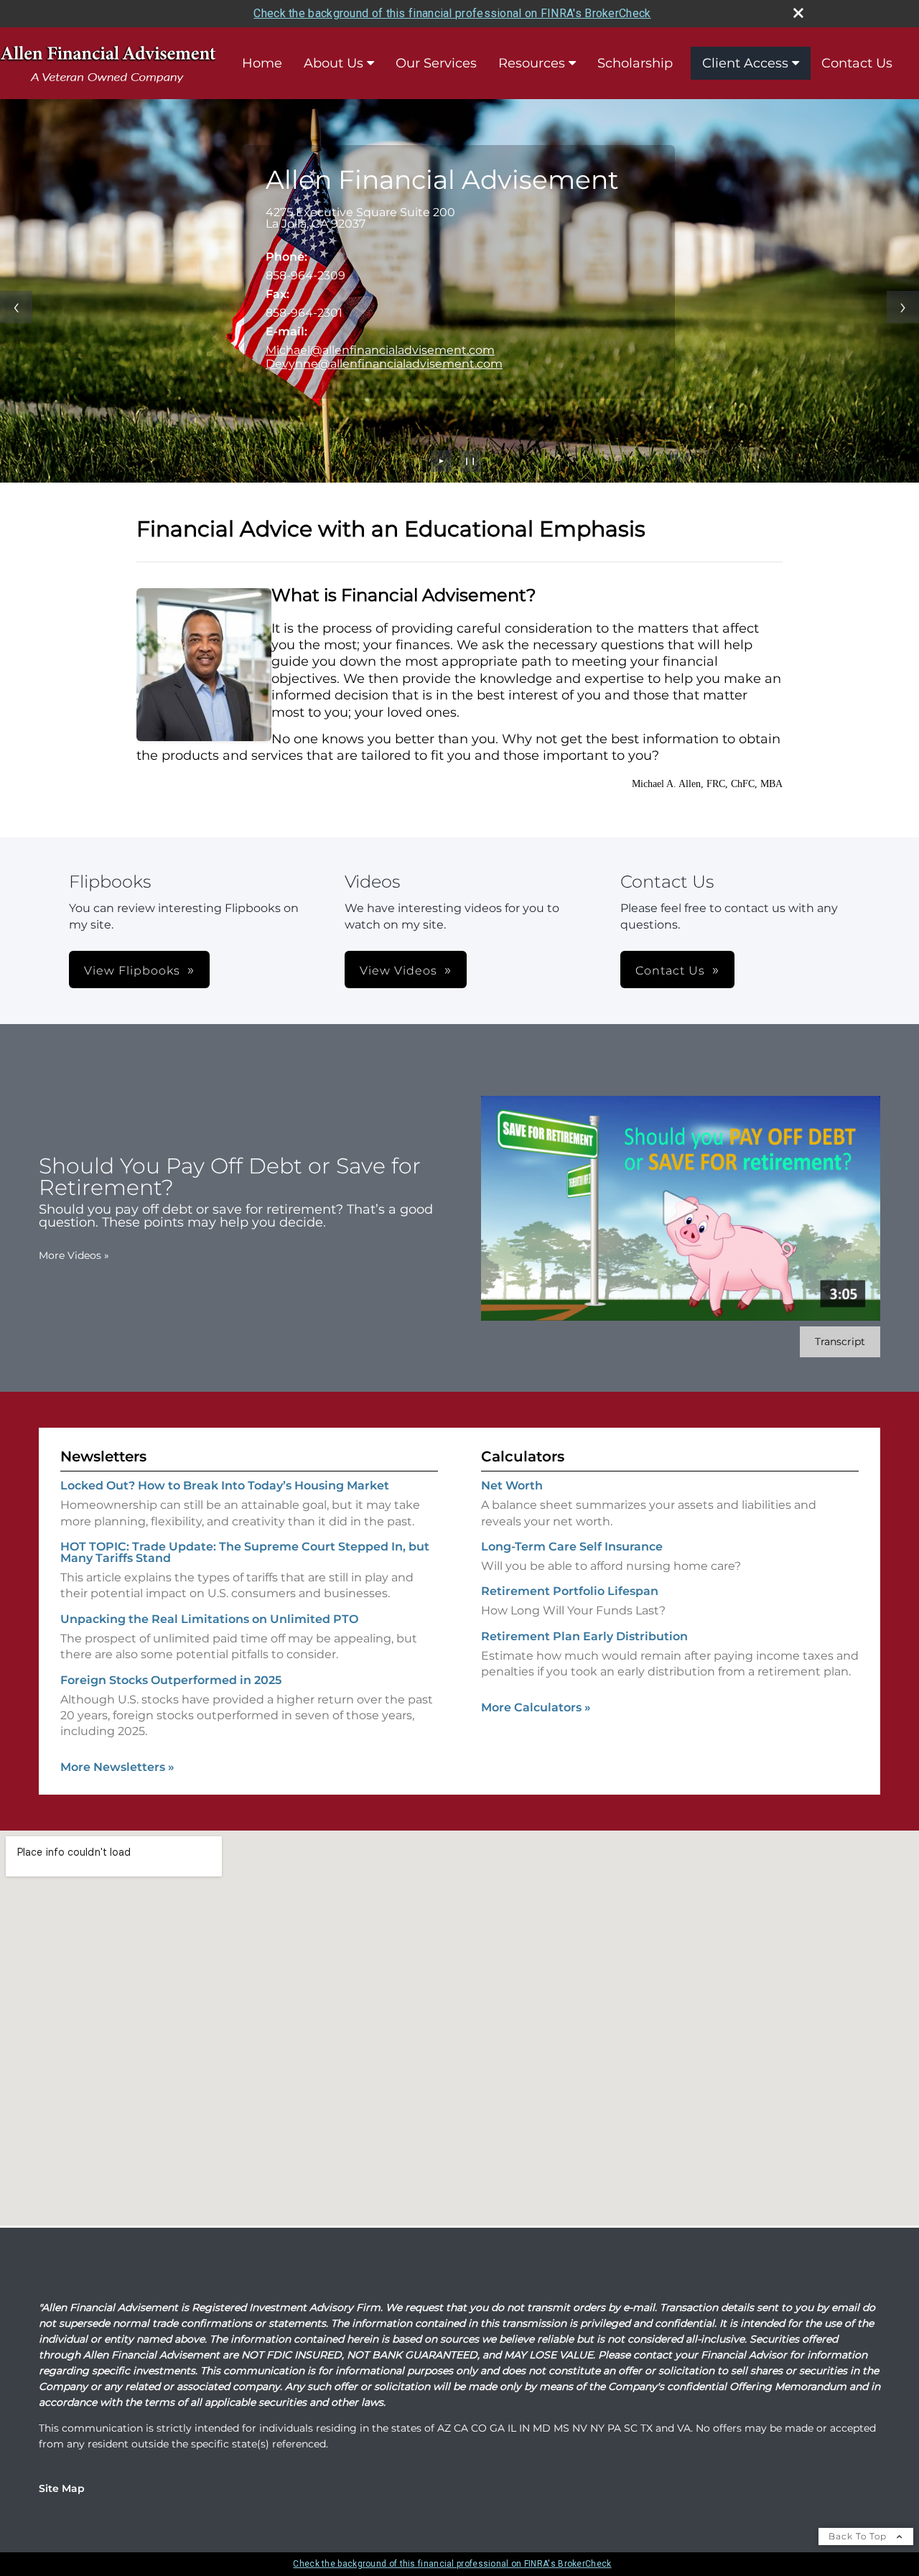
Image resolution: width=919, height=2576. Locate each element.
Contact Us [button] (670, 971)
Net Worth (512, 1485)
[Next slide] (903, 307)
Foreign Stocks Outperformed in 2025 (171, 1680)
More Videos (74, 1255)
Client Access (745, 63)
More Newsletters (117, 1767)
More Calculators (536, 1707)
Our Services (436, 63)
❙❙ (470, 461)
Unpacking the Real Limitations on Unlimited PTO (209, 1619)
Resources (532, 63)
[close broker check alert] (798, 13)
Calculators (523, 1456)
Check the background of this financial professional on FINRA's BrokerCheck (452, 13)
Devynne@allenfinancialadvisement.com (384, 364)
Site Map (62, 2488)
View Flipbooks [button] (132, 971)
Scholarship (635, 63)
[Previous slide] (16, 307)
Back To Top (859, 2536)
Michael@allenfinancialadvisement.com (380, 350)
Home (262, 63)
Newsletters (103, 1456)
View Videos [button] (398, 971)
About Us (333, 63)
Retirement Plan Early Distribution (584, 1636)
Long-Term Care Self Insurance (572, 1547)
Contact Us (857, 63)
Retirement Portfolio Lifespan (570, 1591)
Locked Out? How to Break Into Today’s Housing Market (225, 1485)
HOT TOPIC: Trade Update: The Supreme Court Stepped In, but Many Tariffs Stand (245, 1552)
